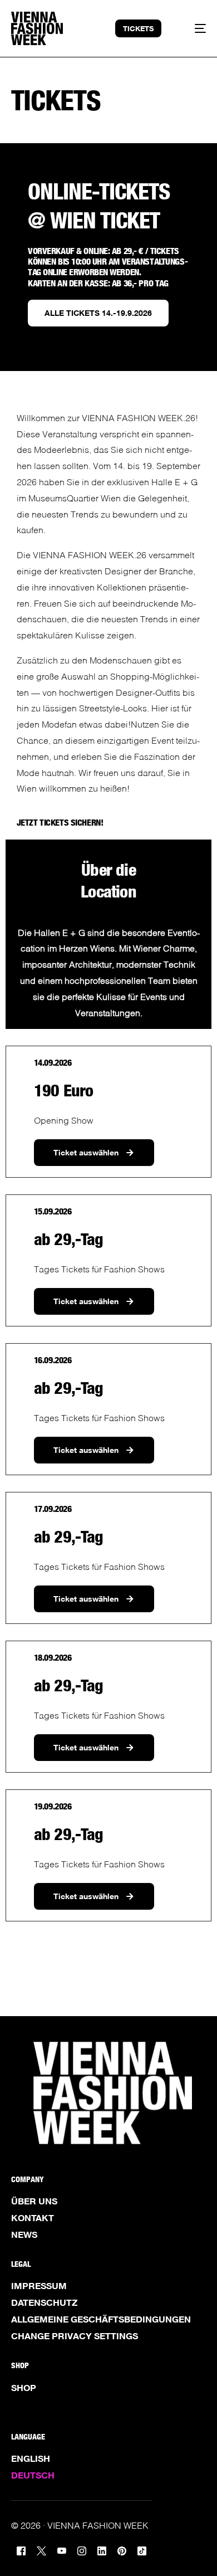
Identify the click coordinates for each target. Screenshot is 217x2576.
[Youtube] (62, 2550)
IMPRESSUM (39, 2286)
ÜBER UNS (34, 2201)
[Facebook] (21, 2550)
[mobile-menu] (194, 28)
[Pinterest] (122, 2550)
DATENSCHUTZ (44, 2302)
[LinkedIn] (102, 2550)
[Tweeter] (41, 2550)
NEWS (24, 2235)
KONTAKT (33, 2218)
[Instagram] (82, 2550)
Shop (24, 2388)
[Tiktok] (142, 2550)
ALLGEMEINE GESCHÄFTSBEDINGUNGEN (101, 2319)
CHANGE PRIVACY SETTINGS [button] (75, 2336)
